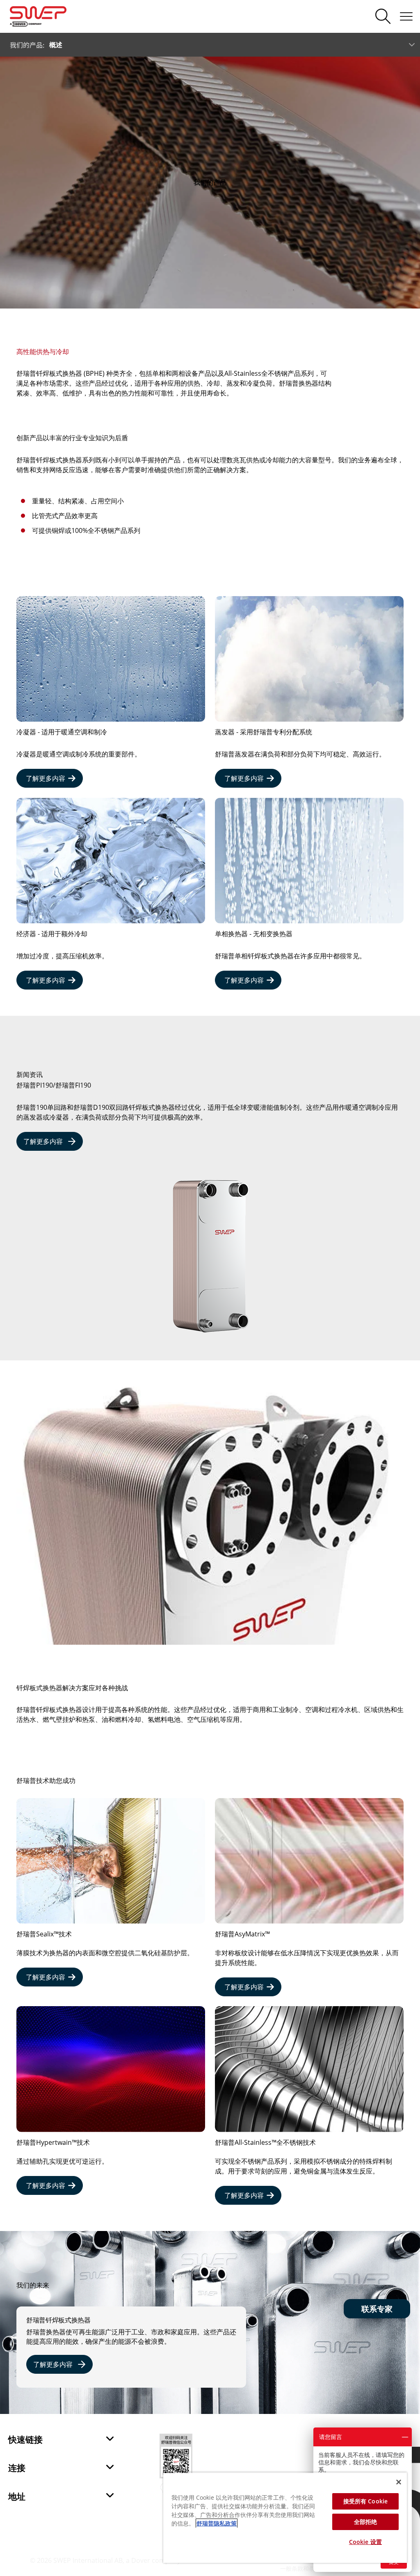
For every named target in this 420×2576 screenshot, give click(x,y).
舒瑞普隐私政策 (217, 2523)
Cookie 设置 (365, 2542)
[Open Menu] (406, 16)
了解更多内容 (46, 778)
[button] (62, 2441)
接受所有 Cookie (366, 2501)
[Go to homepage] (48, 16)
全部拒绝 (366, 2522)
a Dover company (153, 2560)
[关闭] (399, 2482)
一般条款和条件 (300, 2568)
